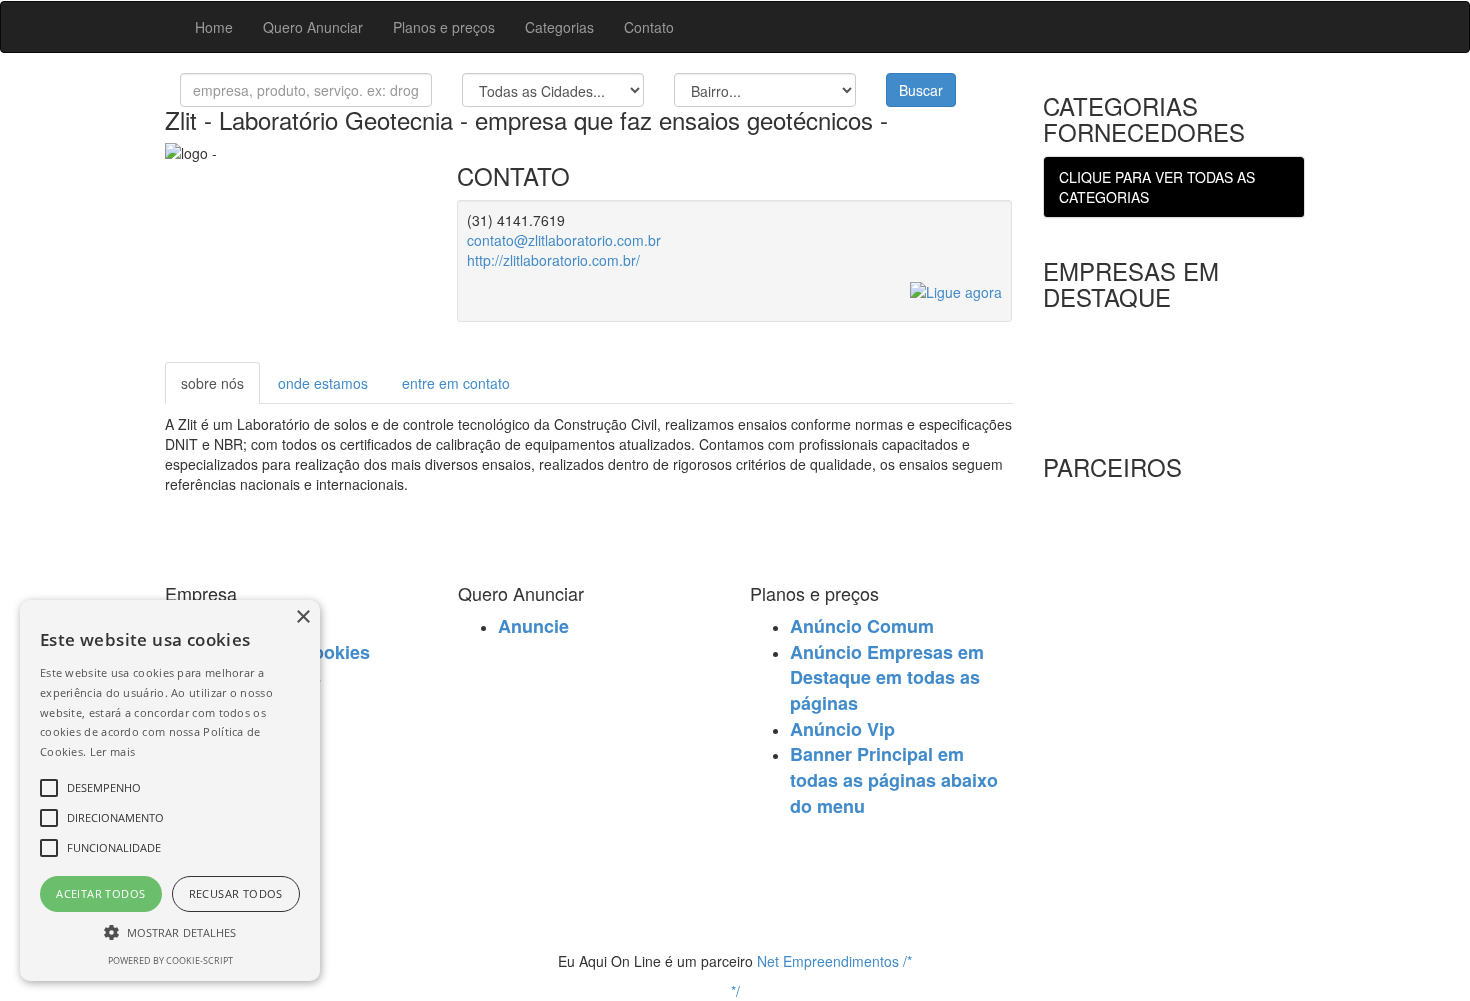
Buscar (921, 90)
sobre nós (212, 383)
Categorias (559, 27)
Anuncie (533, 626)
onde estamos (323, 383)
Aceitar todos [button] (100, 893)
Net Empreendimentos (828, 961)
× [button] (302, 617)
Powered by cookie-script (170, 960)
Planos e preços (444, 27)
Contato (649, 27)
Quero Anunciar (313, 27)
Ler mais (112, 751)
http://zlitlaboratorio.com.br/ (553, 260)
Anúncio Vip (842, 729)
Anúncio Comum (862, 626)
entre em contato (456, 383)
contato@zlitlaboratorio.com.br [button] (564, 240)
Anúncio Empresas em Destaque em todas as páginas (887, 677)
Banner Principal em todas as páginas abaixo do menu (894, 779)
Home (214, 27)
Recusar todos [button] (236, 893)
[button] (170, 931)
